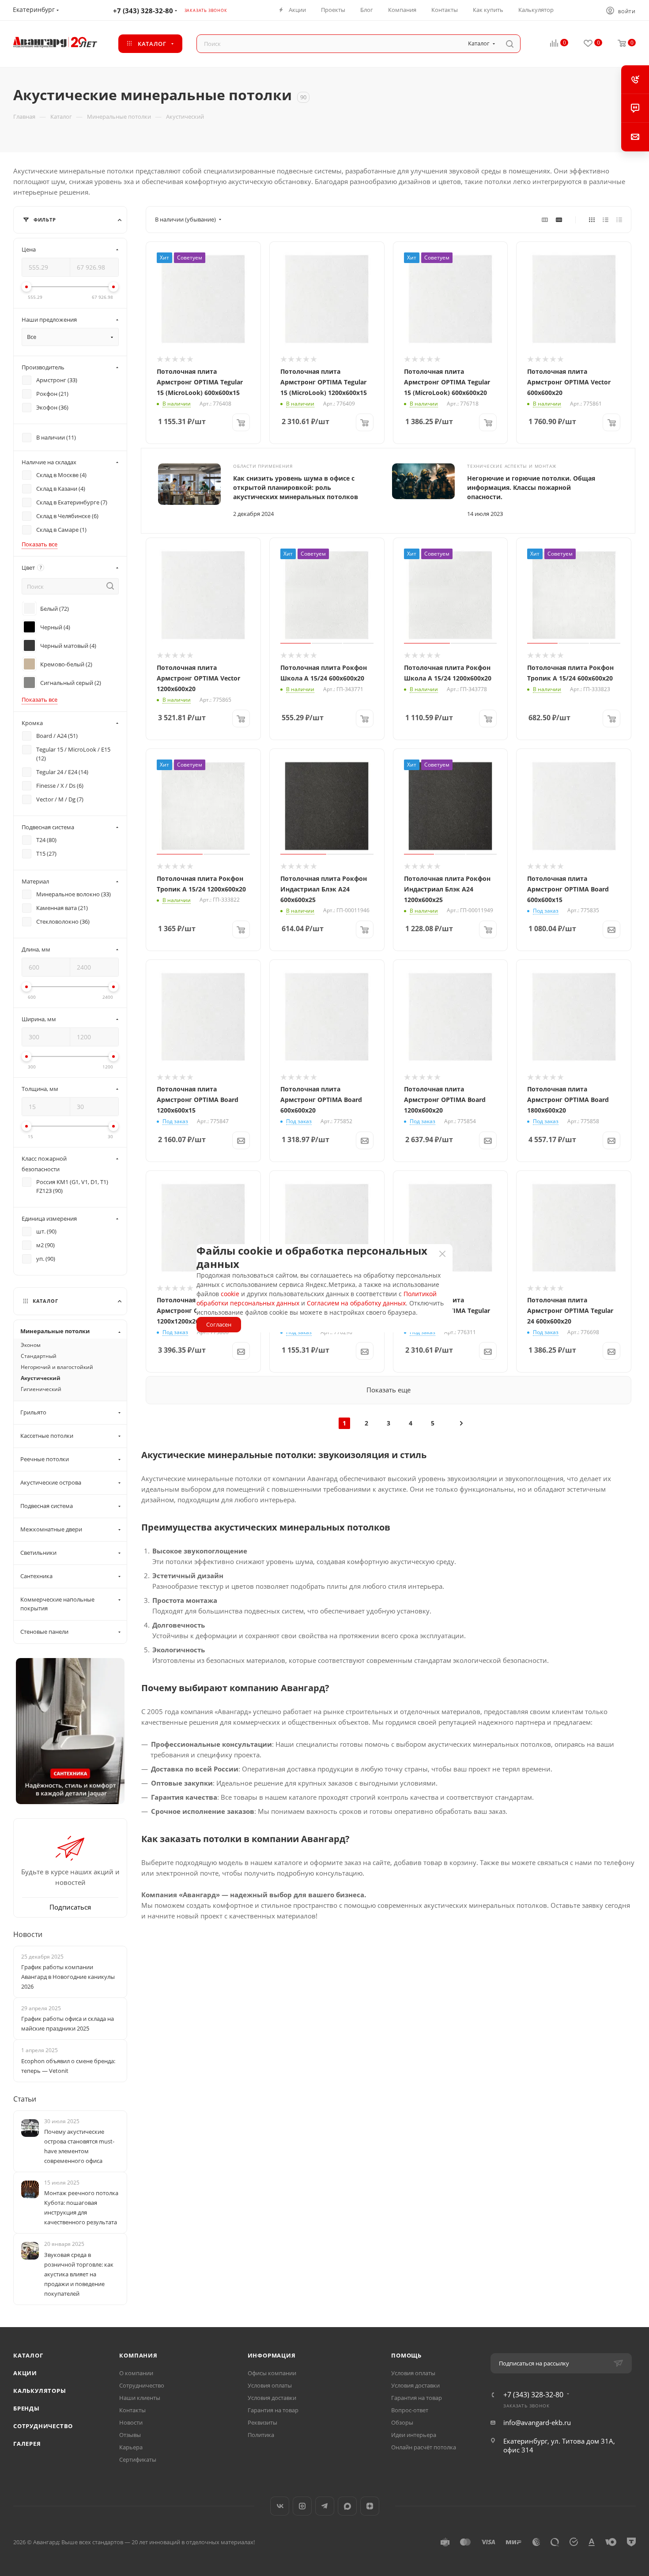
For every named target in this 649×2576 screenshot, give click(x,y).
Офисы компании (272, 2373)
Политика (261, 2435)
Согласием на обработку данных (356, 1303)
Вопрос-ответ (410, 2410)
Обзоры (402, 2422)
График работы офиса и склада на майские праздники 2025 (68, 2023)
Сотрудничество (43, 2426)
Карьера (131, 2447)
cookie (230, 1294)
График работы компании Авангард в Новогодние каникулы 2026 (68, 1977)
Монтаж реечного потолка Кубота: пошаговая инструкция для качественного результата (81, 2207)
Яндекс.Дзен (370, 2506)
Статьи (25, 2099)
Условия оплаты (270, 2385)
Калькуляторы (40, 2391)
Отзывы (130, 2435)
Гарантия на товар (273, 2410)
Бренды (26, 2408)
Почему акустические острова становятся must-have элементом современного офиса (79, 2146)
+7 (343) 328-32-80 (143, 11)
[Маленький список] (545, 219)
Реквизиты (262, 2422)
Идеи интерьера (414, 2435)
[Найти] (510, 44)
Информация (272, 2355)
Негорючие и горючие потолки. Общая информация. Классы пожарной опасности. (531, 487)
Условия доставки (272, 2398)
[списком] (606, 219)
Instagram (302, 2506)
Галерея (27, 2444)
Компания (138, 2355)
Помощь (406, 2355)
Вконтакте (280, 2506)
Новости (28, 1934)
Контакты (132, 2410)
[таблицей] (619, 219)
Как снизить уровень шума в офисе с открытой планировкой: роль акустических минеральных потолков (296, 487)
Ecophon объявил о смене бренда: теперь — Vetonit (68, 2066)
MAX (347, 2506)
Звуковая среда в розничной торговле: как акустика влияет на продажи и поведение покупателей (79, 2274)
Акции (25, 2373)
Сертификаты (138, 2459)
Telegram (325, 2506)
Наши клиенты (140, 2398)
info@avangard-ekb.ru (537, 2422)
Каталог (28, 2355)
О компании (136, 2373)
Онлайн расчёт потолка (424, 2447)
